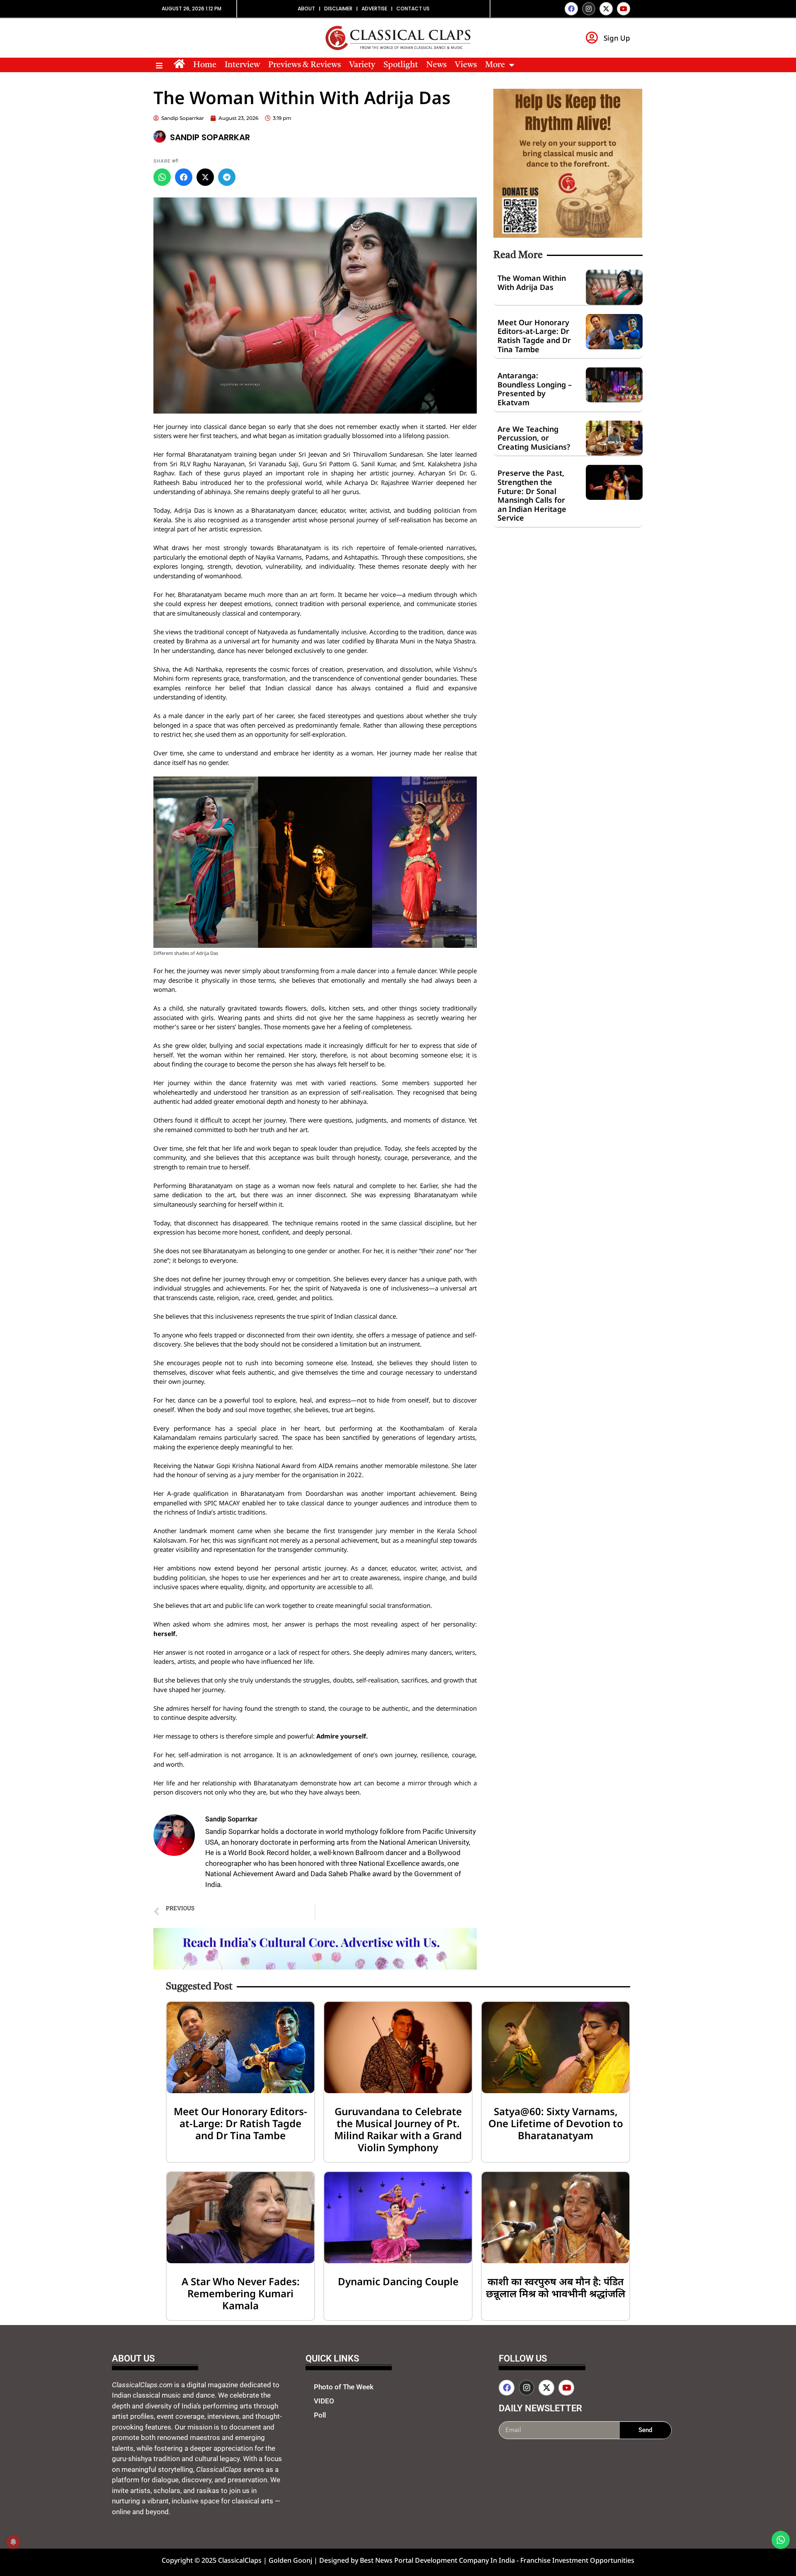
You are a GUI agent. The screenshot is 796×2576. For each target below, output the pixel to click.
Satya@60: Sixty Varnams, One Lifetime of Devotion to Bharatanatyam (556, 2123)
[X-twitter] (606, 9)
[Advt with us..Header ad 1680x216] (315, 1967)
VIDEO (324, 2401)
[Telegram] (227, 177)
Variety (362, 65)
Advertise (374, 9)
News (436, 65)
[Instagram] (589, 9)
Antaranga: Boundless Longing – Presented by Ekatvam (535, 389)
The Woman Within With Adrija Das (532, 282)
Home (205, 65)
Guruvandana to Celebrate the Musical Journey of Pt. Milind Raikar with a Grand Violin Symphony (398, 2129)
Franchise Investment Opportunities (577, 2560)
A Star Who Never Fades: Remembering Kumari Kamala (241, 2293)
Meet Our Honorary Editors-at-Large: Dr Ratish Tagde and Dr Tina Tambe (534, 336)
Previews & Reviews (305, 65)
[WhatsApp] (162, 177)
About (306, 9)
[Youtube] (624, 9)
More (495, 65)
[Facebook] (571, 9)
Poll (320, 2415)
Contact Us (413, 9)
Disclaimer (338, 9)
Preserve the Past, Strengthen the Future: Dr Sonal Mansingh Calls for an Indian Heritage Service (532, 495)
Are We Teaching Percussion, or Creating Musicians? (534, 438)
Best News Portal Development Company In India (438, 2560)
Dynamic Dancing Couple (398, 2281)
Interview (242, 65)
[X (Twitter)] (205, 177)
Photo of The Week (344, 2387)
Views (466, 65)
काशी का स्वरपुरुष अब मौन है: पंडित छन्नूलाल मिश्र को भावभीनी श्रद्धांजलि (556, 2287)
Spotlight (401, 65)
